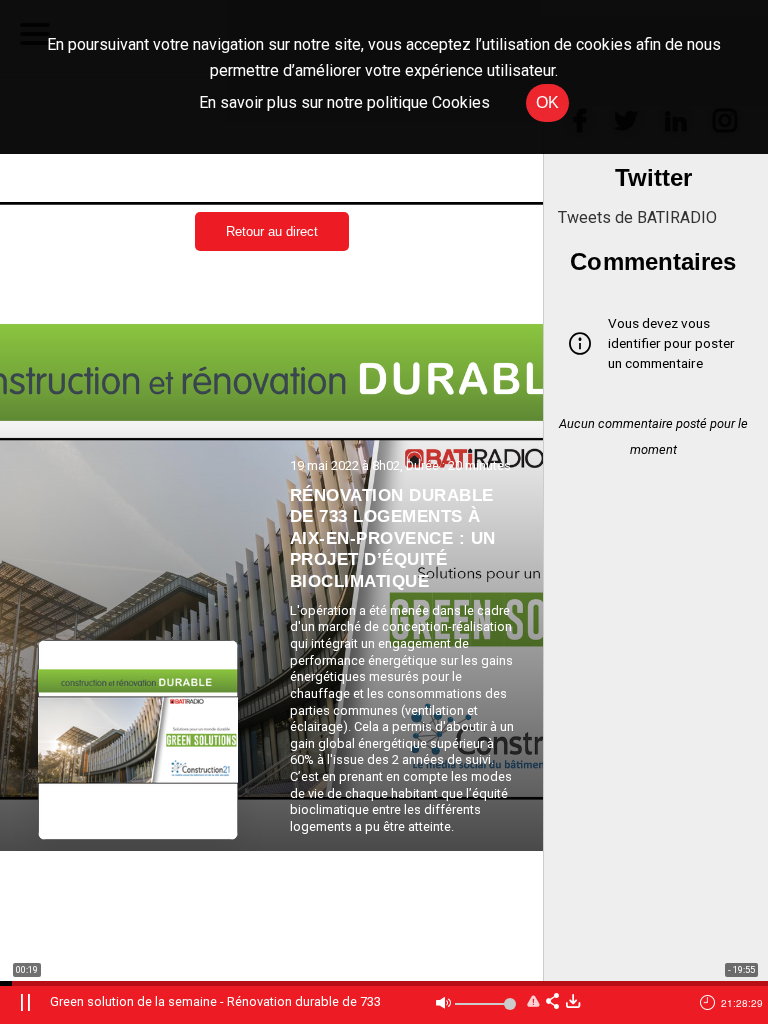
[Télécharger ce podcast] (573, 1002)
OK (547, 102)
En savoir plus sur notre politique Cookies (344, 102)
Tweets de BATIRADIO (637, 217)
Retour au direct (272, 231)
